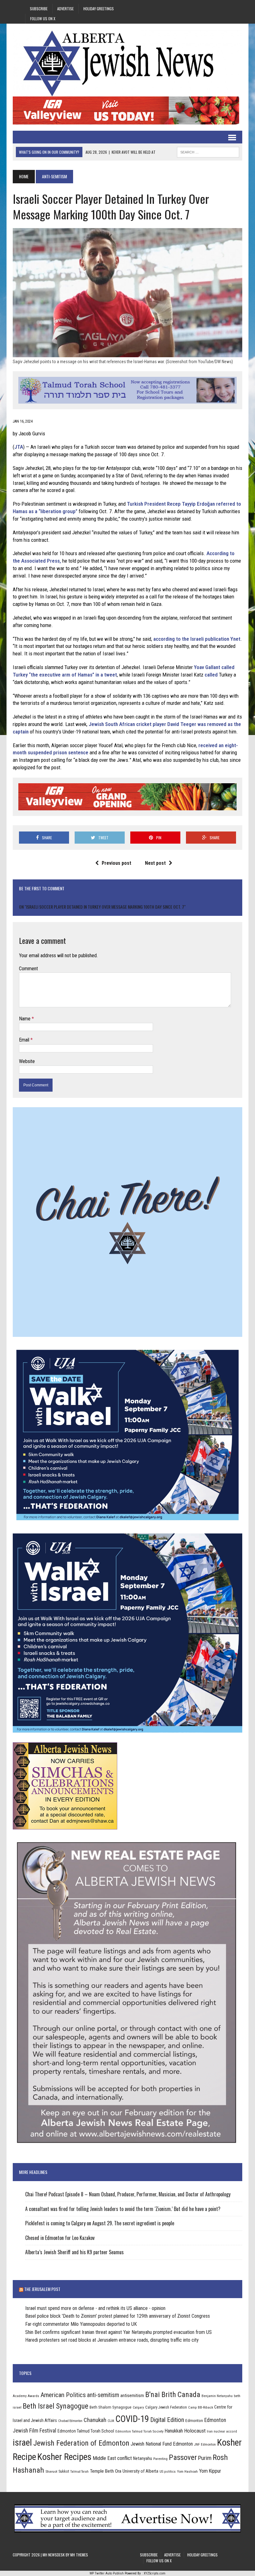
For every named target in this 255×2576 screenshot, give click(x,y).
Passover (183, 2457)
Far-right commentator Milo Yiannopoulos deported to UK (81, 2324)
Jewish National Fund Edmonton (162, 2444)
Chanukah (95, 2420)
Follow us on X (43, 19)
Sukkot (64, 2471)
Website (27, 1061)
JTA (19, 447)
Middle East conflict (112, 2458)
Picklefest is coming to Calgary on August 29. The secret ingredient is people (100, 2223)
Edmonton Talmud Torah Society (139, 2431)
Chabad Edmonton (70, 2421)
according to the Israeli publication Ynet (197, 639)
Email (25, 1040)
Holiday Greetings (99, 9)
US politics (168, 2471)
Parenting (160, 2459)
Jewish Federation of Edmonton (81, 2443)
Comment (28, 969)
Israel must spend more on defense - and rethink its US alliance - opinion (95, 2308)
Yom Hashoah (187, 2471)
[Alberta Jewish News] (127, 63)
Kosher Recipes (64, 2457)
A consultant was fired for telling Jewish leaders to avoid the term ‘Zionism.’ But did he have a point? (123, 2209)
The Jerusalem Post (42, 2289)
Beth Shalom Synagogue (111, 2407)
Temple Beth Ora (106, 2471)
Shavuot (51, 2471)
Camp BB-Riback (201, 2407)
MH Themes (79, 2555)
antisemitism (132, 2396)
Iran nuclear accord (222, 2431)
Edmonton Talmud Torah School (86, 2431)
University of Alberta (140, 2471)
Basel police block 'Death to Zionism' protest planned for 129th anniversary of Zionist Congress (118, 2316)
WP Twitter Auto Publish (107, 2573)
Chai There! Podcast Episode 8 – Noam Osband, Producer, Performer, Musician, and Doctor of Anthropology (128, 2194)
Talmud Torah (79, 2472)
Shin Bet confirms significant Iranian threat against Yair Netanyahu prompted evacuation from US (118, 2332)
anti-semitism (103, 2395)
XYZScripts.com (155, 2573)
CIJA (111, 2421)
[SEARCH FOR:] (208, 151)
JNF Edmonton (205, 2444)
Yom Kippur (210, 2471)
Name (25, 1019)
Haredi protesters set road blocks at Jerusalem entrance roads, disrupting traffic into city (112, 2340)
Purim (205, 2458)
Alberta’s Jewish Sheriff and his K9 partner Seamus (74, 2252)
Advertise (65, 9)
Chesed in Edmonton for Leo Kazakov (60, 2238)
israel (22, 2443)
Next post (155, 863)
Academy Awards (26, 2396)
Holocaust (195, 2431)
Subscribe (39, 9)
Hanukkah (174, 2431)
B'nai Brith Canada (173, 2395)
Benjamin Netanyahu (217, 2396)
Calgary (138, 2407)
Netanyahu (143, 2458)
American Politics (63, 2395)
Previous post (116, 863)
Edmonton (194, 2420)
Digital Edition (167, 2420)
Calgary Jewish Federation (166, 2407)
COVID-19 (132, 2419)
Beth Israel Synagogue (56, 2406)
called (211, 675)
